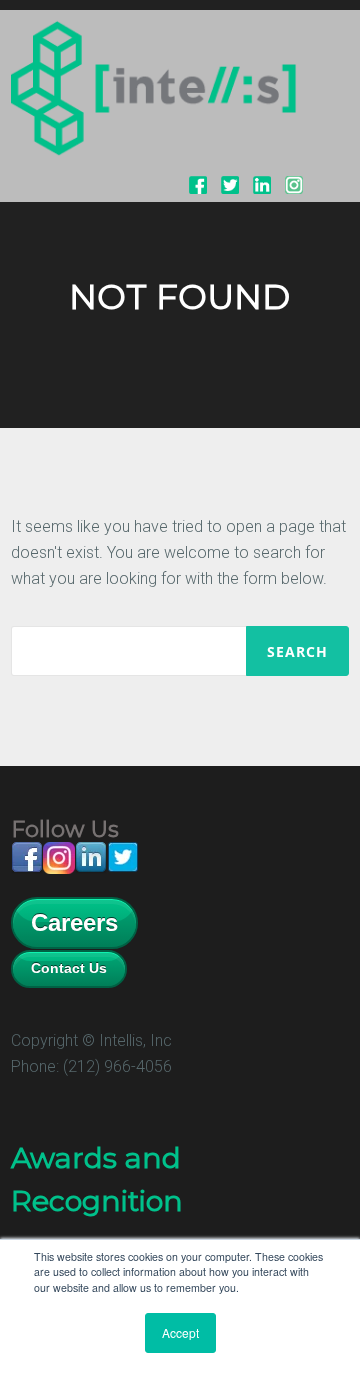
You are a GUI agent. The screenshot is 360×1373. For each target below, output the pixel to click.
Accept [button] (180, 1332)
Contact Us (69, 968)
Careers (74, 922)
